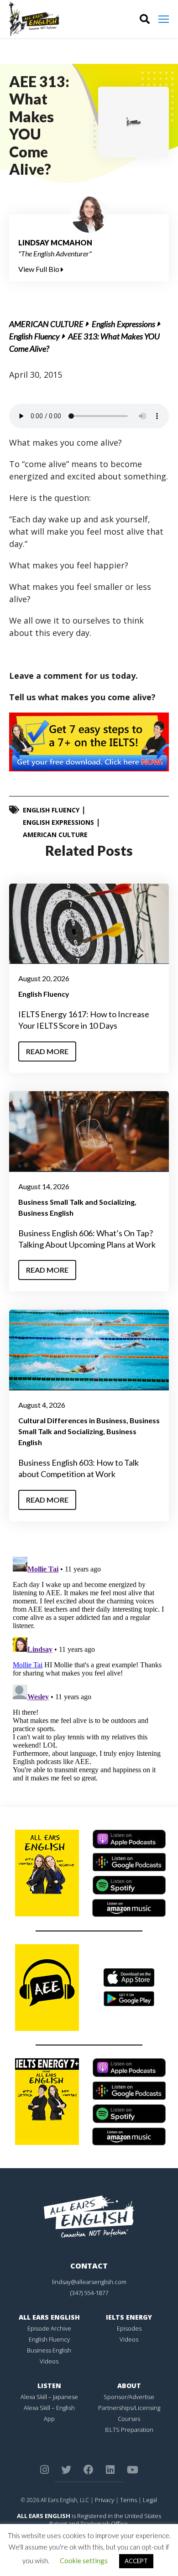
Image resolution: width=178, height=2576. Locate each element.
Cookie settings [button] (84, 2560)
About (129, 2386)
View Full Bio (39, 269)
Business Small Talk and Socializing (76, 1202)
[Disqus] (89, 1667)
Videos (49, 2361)
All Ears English (49, 2317)
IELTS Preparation (129, 2430)
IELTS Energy (129, 2317)
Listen (49, 2386)
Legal (150, 2500)
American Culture (46, 324)
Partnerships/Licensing (129, 2408)
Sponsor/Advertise (129, 2397)
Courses (129, 2419)
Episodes (129, 2328)
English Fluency (34, 336)
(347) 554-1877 (89, 2293)
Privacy (105, 2500)
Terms (128, 2500)
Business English (46, 1213)
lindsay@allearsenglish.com (89, 2282)
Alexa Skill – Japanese (49, 2397)
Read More (47, 1051)
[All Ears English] (89, 2216)
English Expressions (123, 324)
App (49, 2419)
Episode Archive (49, 2328)
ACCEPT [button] (136, 2561)
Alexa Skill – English (49, 2408)
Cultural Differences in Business (72, 1420)
